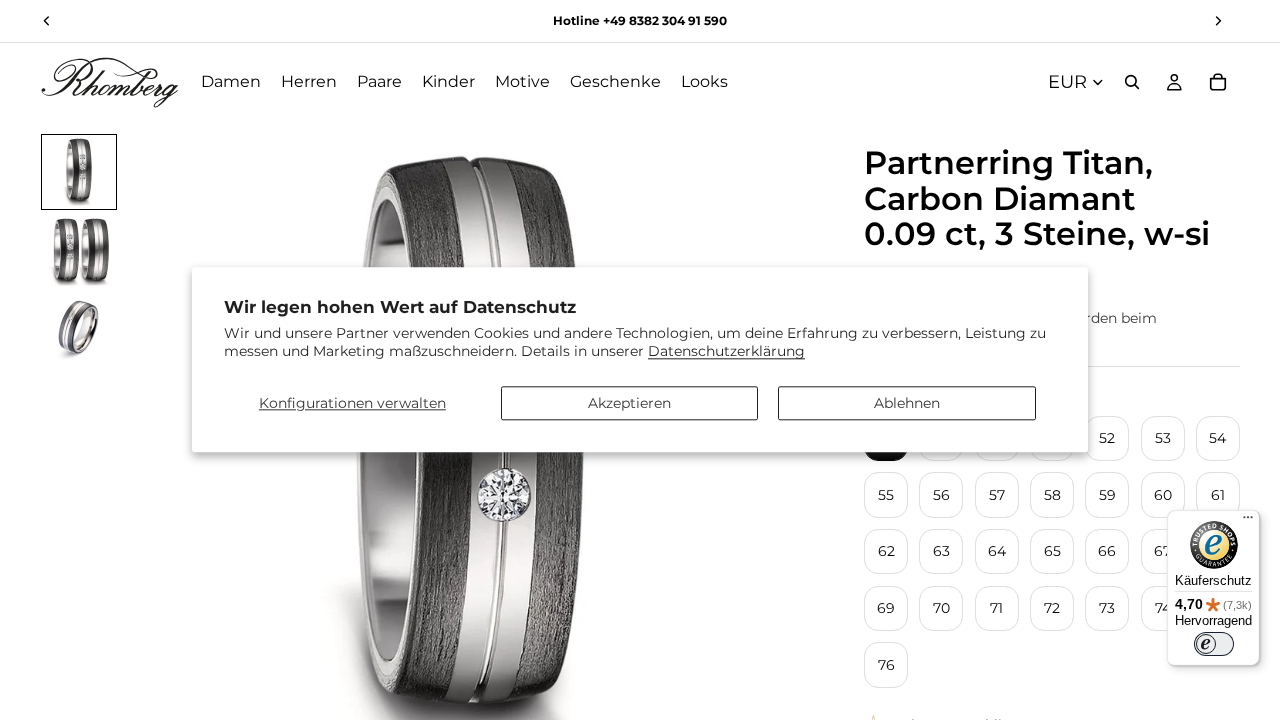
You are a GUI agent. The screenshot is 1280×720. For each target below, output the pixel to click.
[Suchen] (1132, 82)
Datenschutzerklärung (726, 352)
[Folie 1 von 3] (79, 172)
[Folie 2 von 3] (79, 252)
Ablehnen (907, 403)
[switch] (1214, 644)
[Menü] (1248, 522)
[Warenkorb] (1218, 82)
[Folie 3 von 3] (79, 332)
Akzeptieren (629, 403)
